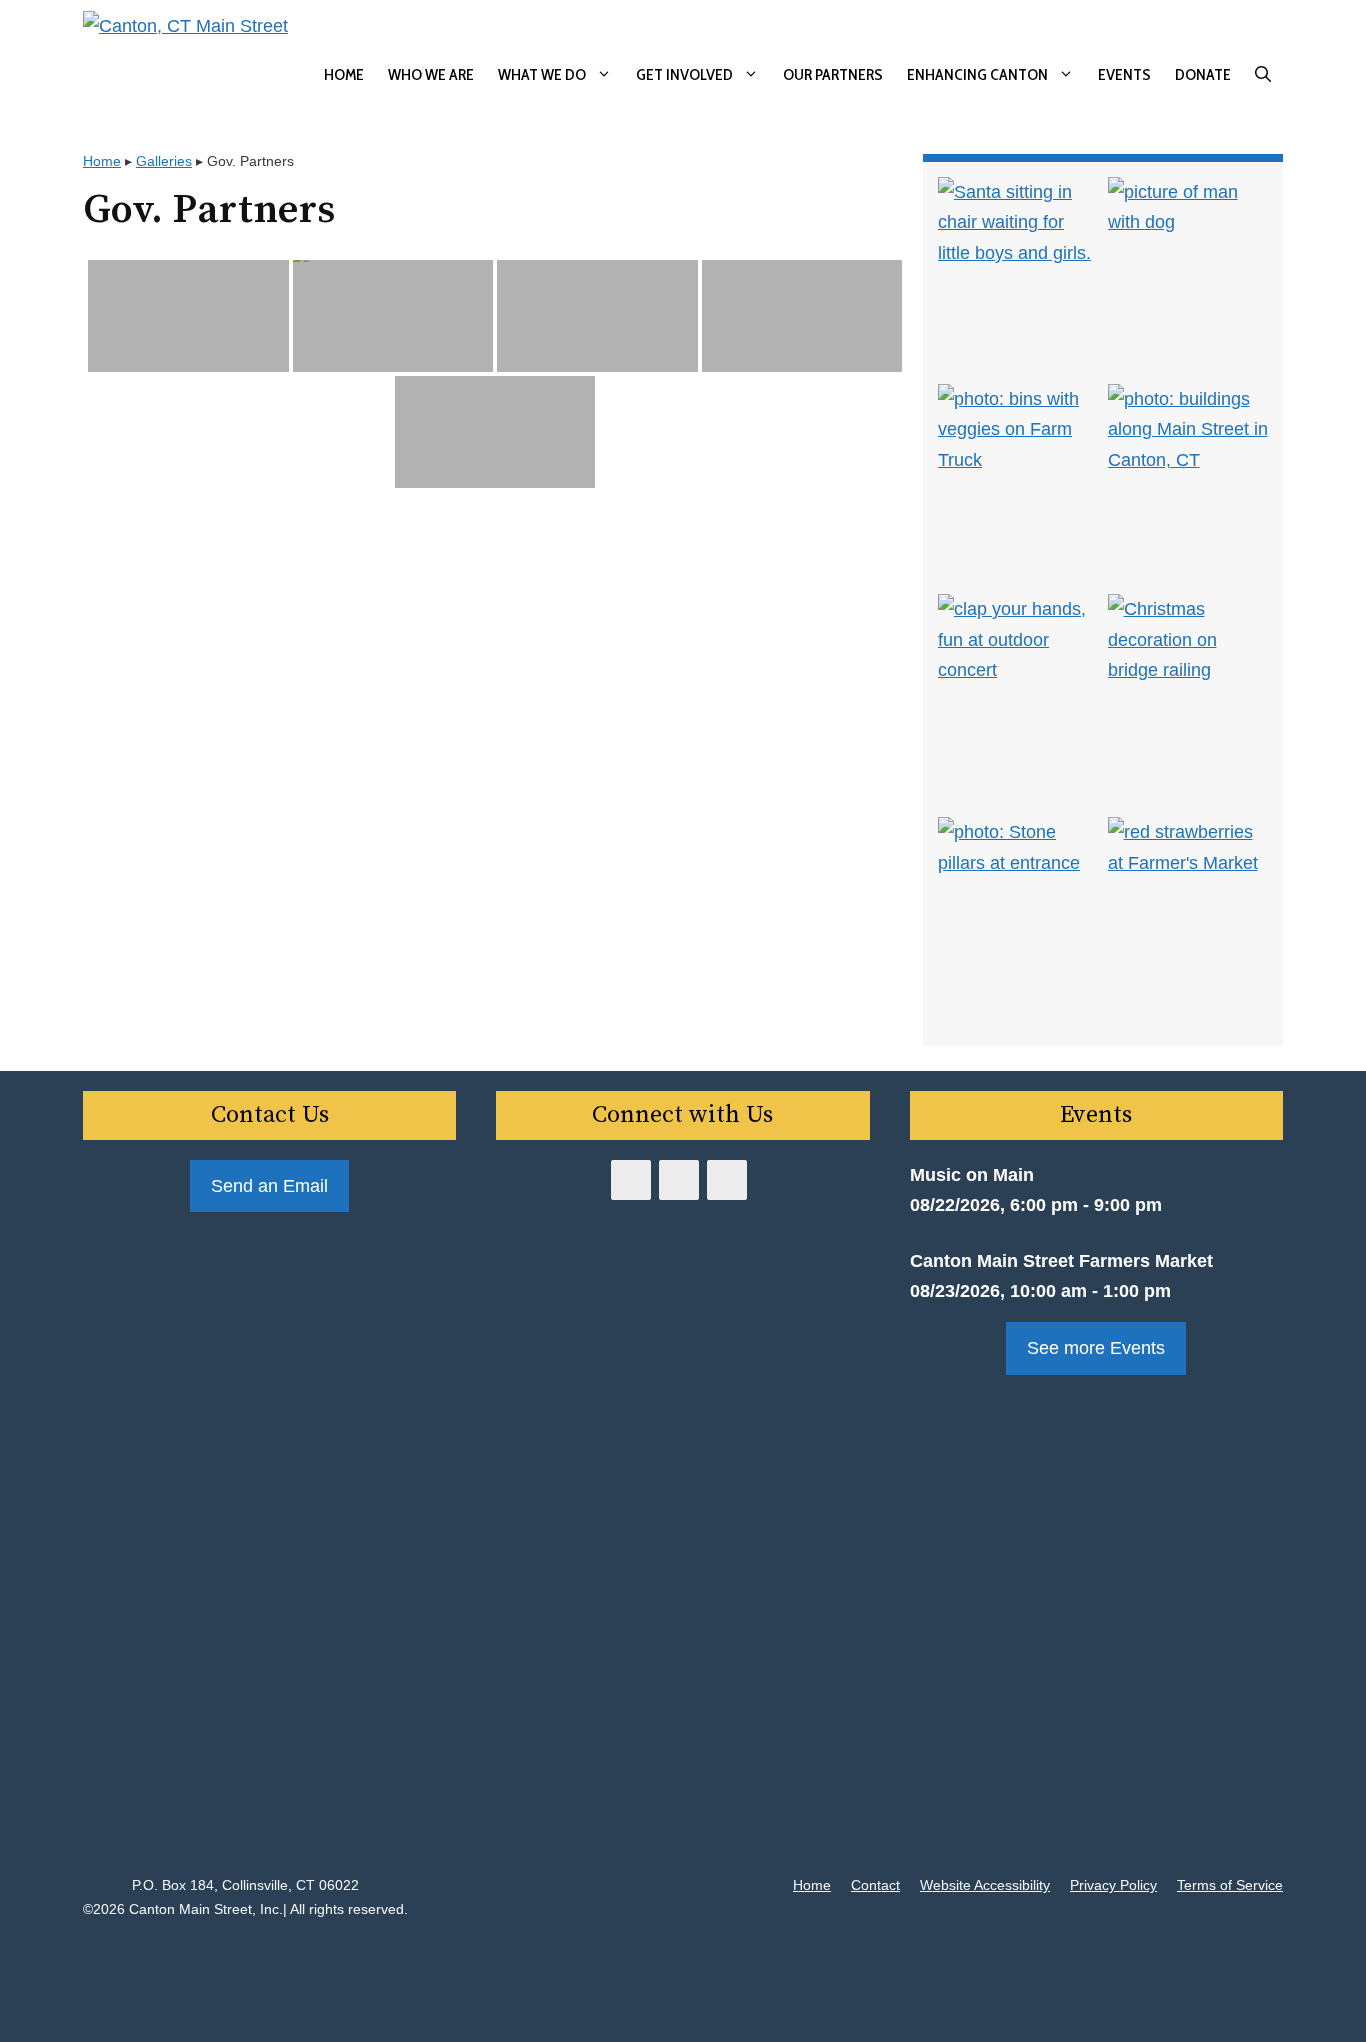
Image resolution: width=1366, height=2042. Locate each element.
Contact (875, 1885)
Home (344, 74)
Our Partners (833, 74)
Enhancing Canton (977, 74)
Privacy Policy (1113, 1885)
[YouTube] (679, 1180)
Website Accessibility (985, 1885)
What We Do (542, 74)
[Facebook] (631, 1180)
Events (1124, 74)
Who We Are (431, 74)
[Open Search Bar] (1263, 75)
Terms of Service (1230, 1885)
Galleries (164, 161)
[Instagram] (727, 1180)
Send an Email (269, 1186)
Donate (1203, 74)
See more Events (1096, 1348)
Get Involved (684, 74)
